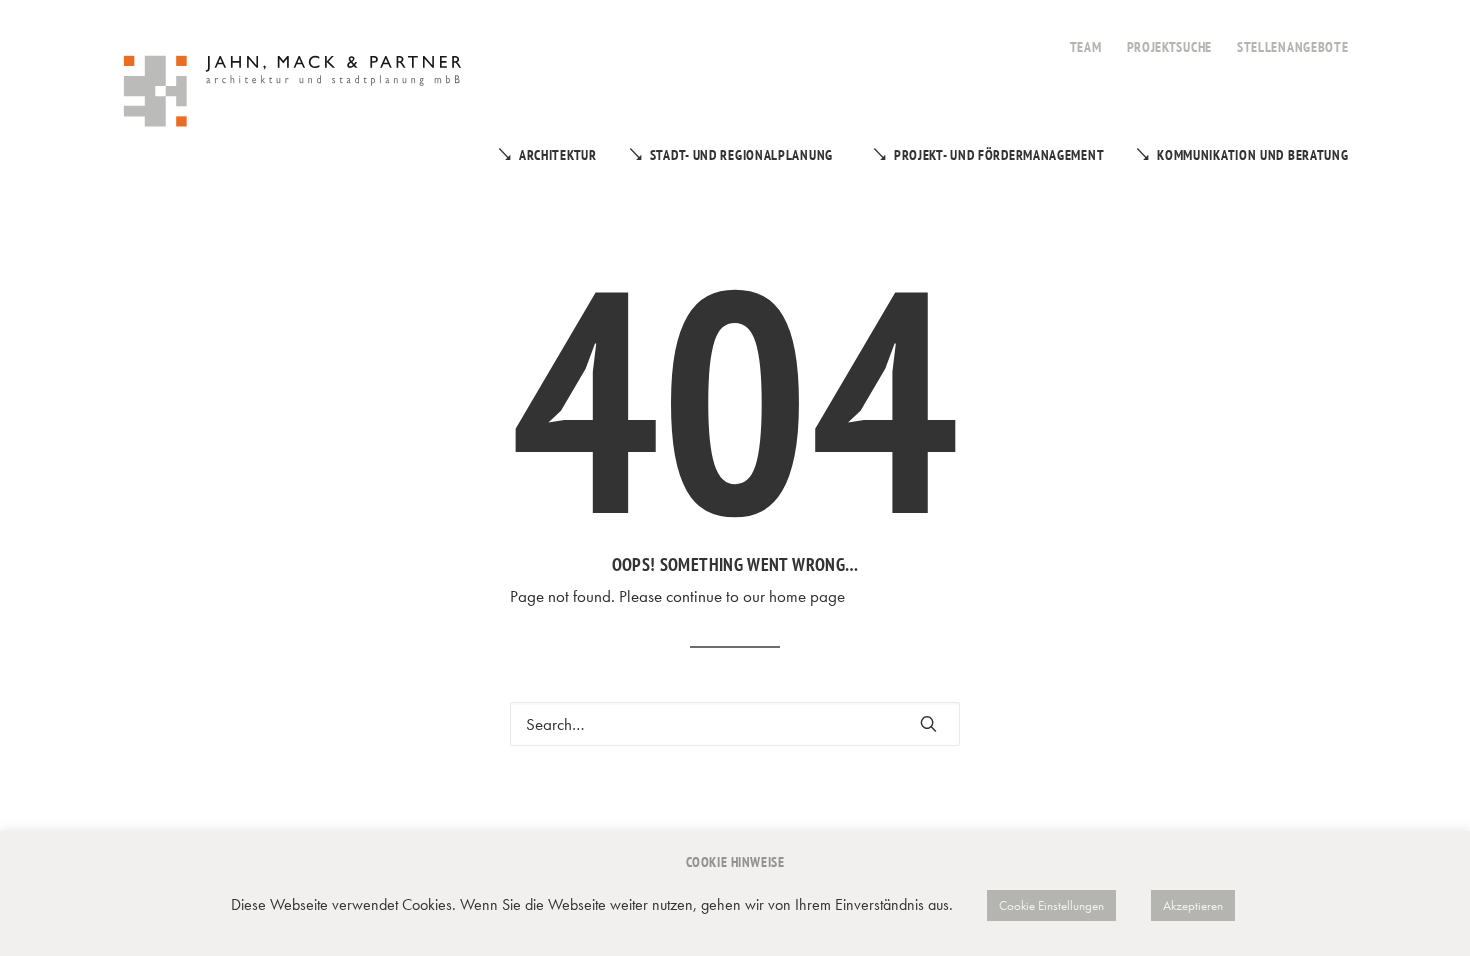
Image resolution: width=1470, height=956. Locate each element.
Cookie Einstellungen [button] (1051, 905)
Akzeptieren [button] (1193, 905)
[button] (928, 723)
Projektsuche (1169, 47)
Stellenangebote (1293, 47)
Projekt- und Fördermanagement (999, 155)
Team (1086, 47)
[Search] (735, 724)
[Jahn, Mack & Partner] (294, 94)
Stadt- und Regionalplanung (741, 155)
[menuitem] (1086, 36)
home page (807, 596)
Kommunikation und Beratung (1252, 155)
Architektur (558, 155)
